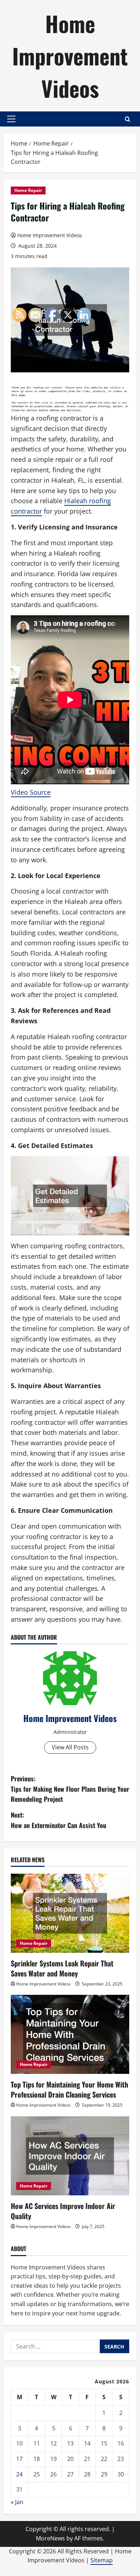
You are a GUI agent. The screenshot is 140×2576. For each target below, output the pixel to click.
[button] (11, 119)
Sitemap (102, 2560)
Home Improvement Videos (70, 56)
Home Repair (28, 190)
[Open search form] (128, 119)
